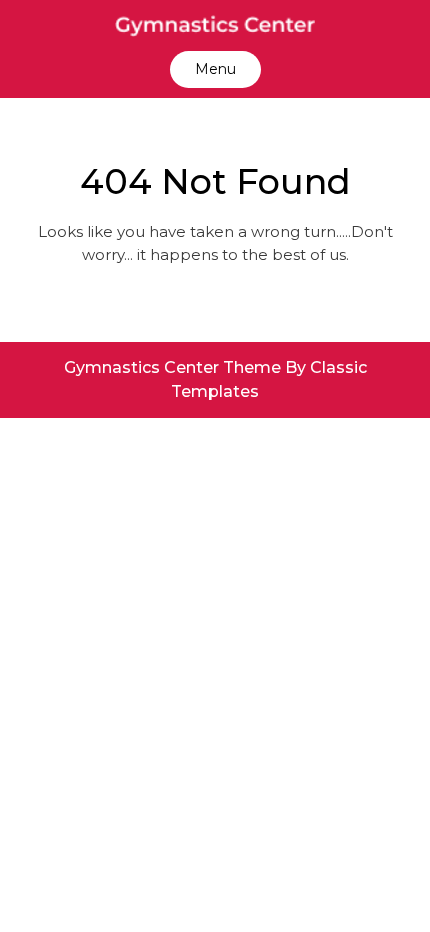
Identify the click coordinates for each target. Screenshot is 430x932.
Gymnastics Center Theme (174, 367)
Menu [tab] (215, 69)
